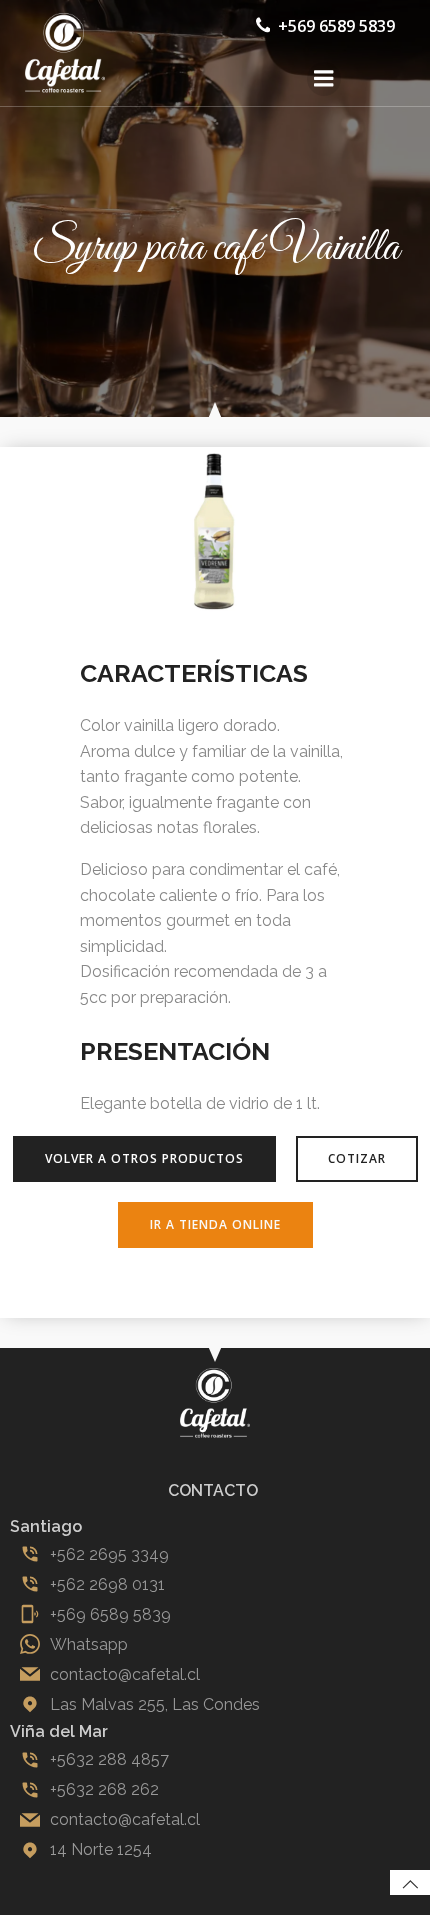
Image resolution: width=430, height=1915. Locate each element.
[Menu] (324, 79)
